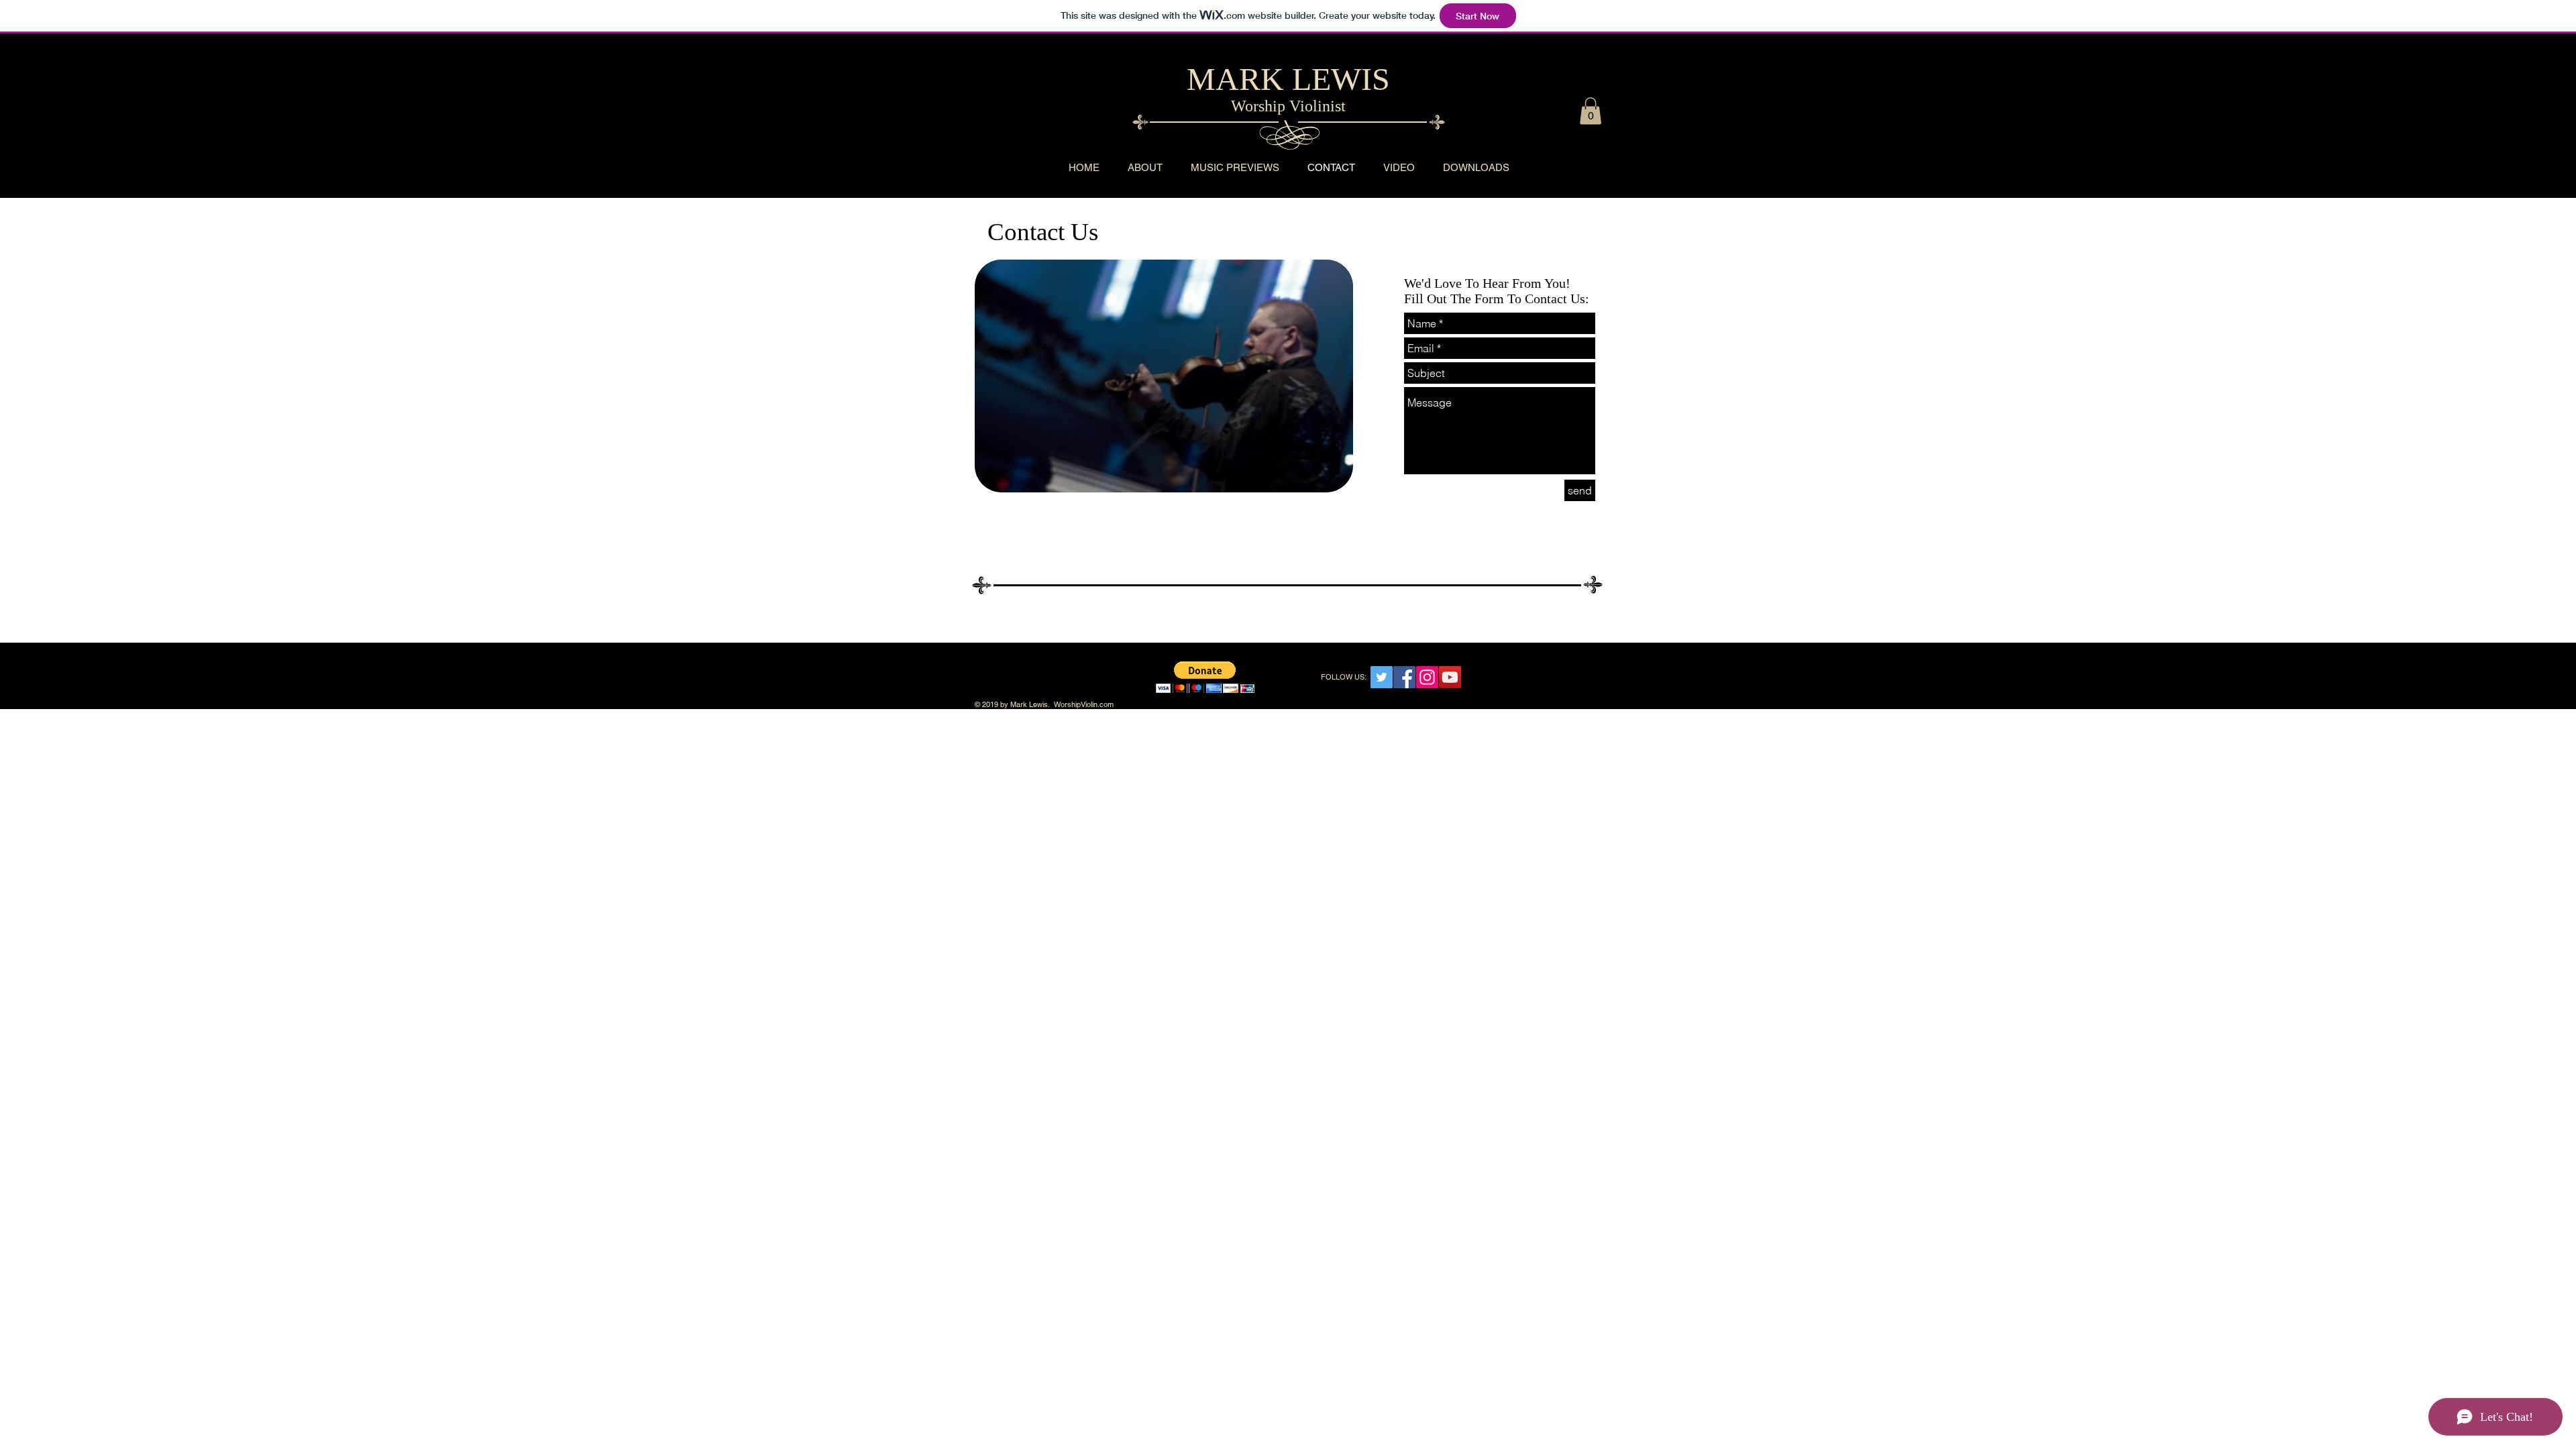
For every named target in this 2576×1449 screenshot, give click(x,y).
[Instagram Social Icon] (1427, 677)
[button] (1591, 111)
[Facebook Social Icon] (1404, 677)
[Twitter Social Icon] (1382, 677)
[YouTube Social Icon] (1450, 677)
